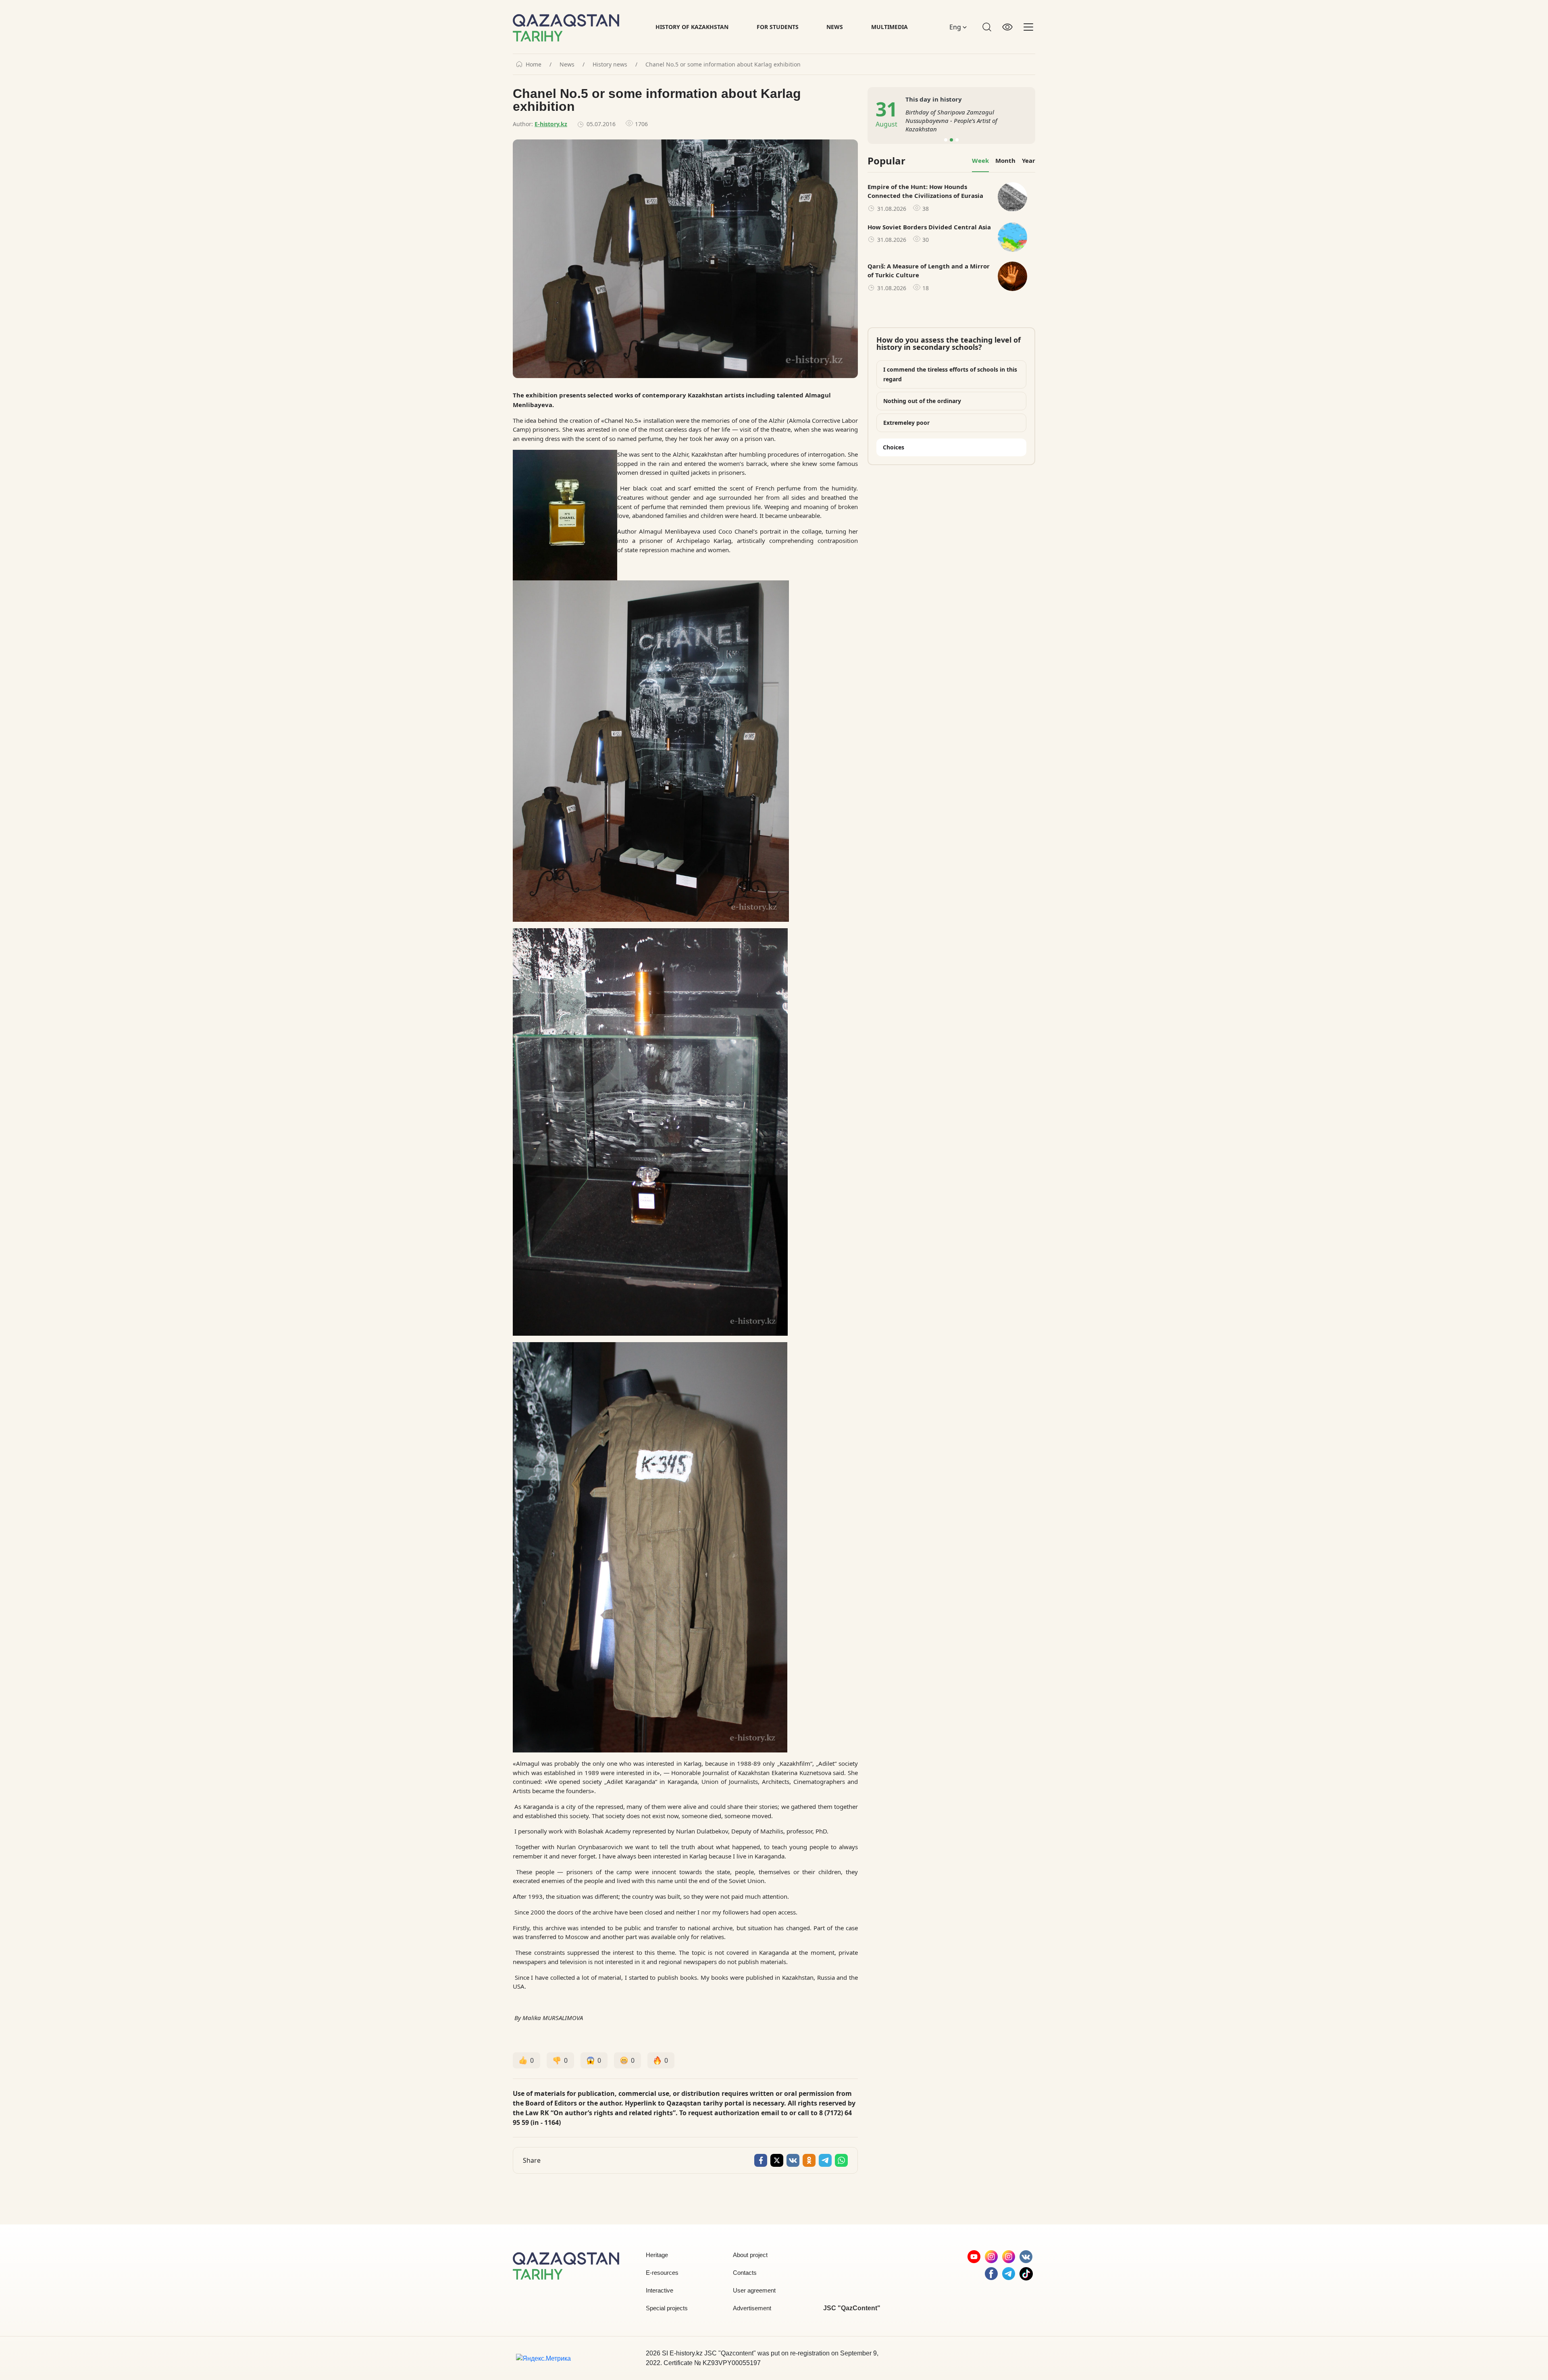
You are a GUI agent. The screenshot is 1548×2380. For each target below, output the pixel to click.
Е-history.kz (551, 124)
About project (750, 2255)
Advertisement (752, 2308)
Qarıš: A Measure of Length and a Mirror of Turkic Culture (929, 271)
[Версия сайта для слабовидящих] (1007, 27)
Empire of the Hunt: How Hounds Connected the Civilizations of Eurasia (925, 191)
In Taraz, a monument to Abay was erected (963, 121)
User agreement (754, 2290)
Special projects (667, 2308)
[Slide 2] (951, 140)
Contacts (745, 2273)
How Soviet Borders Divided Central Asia (929, 227)
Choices (894, 447)
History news (610, 64)
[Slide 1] (946, 140)
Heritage (657, 2255)
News (835, 27)
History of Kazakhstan (692, 27)
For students (778, 27)
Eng (956, 27)
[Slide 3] (957, 140)
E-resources (662, 2273)
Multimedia (889, 27)
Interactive (660, 2290)
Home (534, 64)
